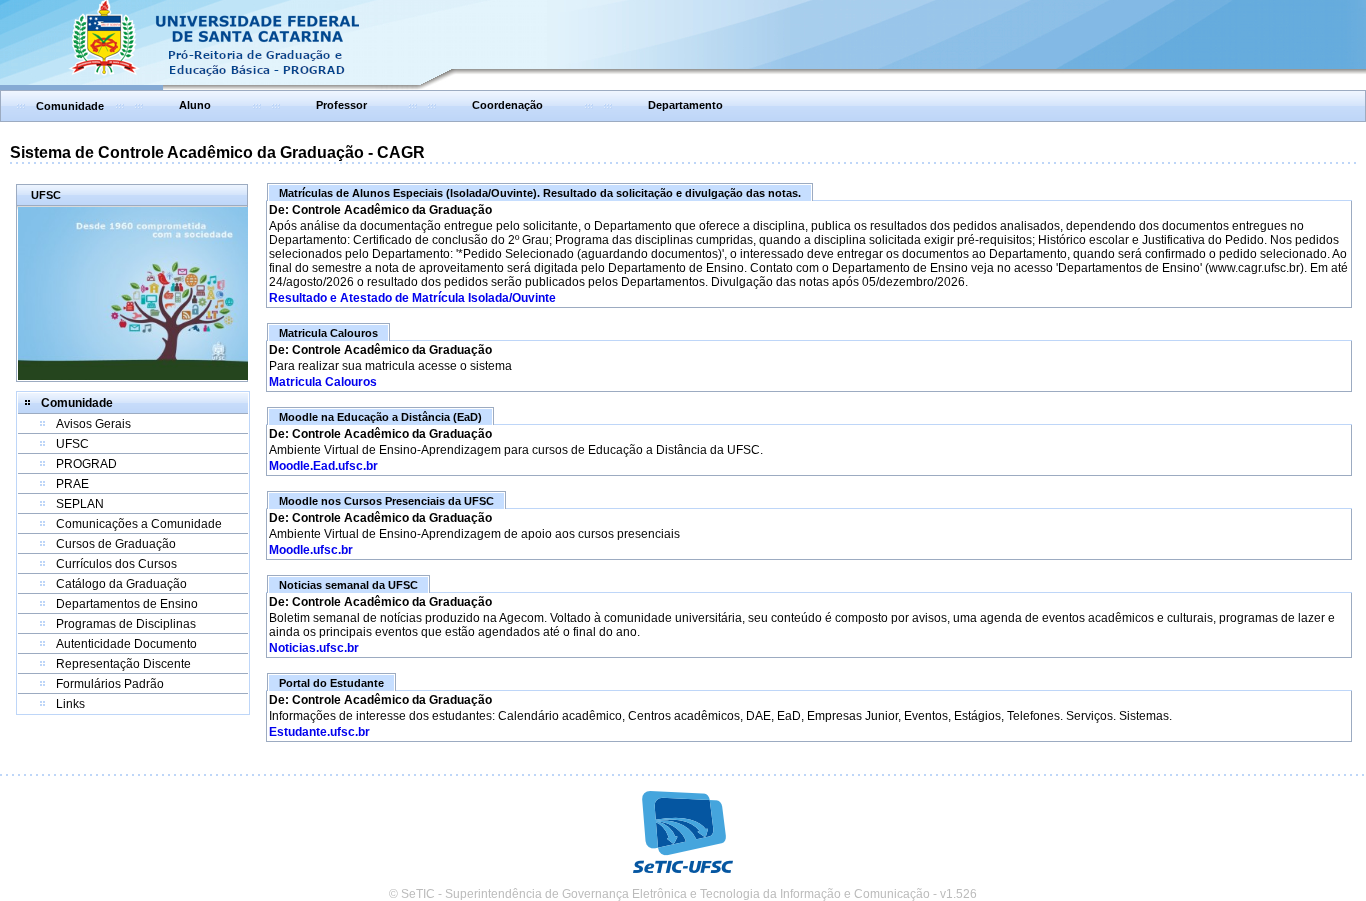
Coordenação (507, 105)
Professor (341, 105)
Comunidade (70, 106)
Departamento (685, 105)
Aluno (195, 105)
